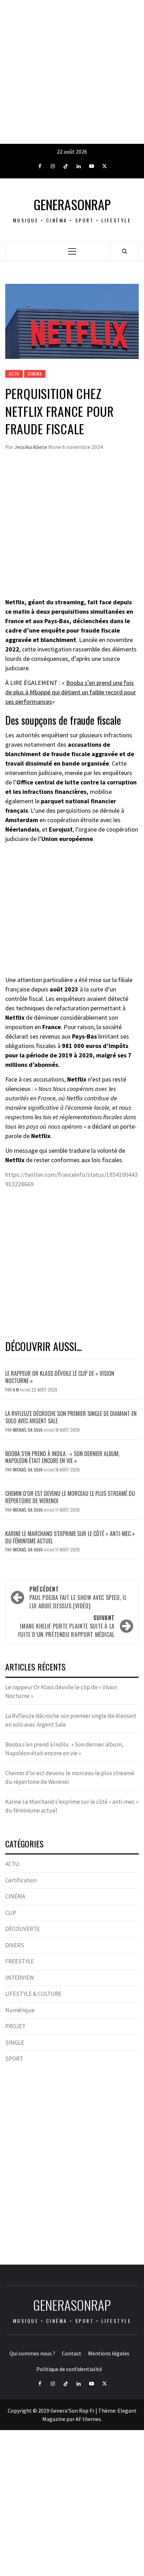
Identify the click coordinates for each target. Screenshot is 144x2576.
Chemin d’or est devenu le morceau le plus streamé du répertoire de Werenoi (70, 1497)
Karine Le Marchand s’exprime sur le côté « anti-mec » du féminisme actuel (70, 1537)
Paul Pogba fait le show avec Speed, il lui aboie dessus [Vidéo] (78, 1597)
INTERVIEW (20, 1978)
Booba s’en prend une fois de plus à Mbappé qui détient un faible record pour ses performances (71, 692)
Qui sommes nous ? (32, 2353)
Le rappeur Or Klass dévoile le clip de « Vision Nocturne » (60, 1377)
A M (16, 1390)
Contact (72, 2353)
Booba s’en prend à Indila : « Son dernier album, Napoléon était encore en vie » (62, 1457)
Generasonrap (72, 204)
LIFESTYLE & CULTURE (33, 1994)
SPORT (14, 2059)
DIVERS (15, 1945)
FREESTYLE (20, 1961)
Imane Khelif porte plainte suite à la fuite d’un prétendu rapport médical (66, 1626)
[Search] (125, 251)
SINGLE (15, 2043)
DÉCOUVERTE (23, 1929)
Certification (21, 1880)
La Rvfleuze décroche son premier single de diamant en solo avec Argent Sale (71, 1417)
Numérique (20, 2010)
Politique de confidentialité (69, 2369)
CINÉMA (35, 374)
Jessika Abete (31, 447)
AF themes (88, 2419)
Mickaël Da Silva (28, 1430)
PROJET (15, 2026)
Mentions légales (109, 2353)
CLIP (11, 1913)
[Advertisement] (72, 72)
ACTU (14, 374)
